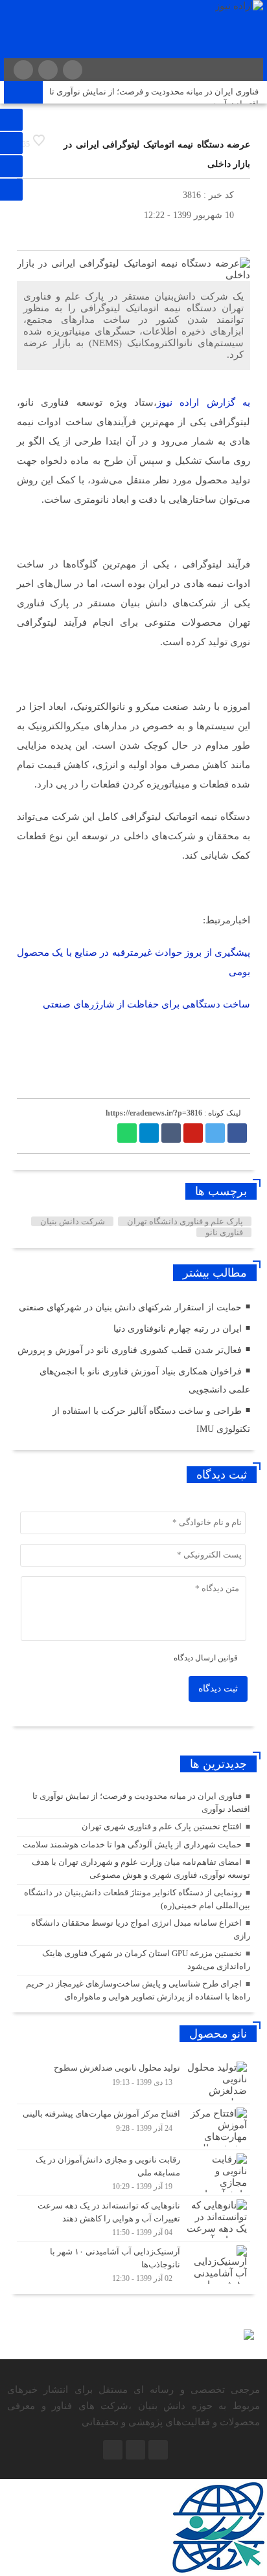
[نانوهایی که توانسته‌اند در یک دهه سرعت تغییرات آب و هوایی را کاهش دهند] (133, 2219)
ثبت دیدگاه (218, 1689)
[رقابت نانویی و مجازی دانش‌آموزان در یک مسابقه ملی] (133, 2173)
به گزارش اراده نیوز (203, 402)
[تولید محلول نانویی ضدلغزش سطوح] (133, 2081)
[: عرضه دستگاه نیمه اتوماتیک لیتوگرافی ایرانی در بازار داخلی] (30, 235)
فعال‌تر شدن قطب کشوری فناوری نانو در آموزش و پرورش (130, 1350)
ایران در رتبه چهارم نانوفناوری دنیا (178, 1329)
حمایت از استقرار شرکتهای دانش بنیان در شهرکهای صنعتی (130, 1307)
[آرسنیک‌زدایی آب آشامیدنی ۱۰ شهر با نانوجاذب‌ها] (133, 2263)
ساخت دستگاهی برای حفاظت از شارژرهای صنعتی (146, 1004)
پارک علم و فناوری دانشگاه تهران (185, 1221)
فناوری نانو (224, 1232)
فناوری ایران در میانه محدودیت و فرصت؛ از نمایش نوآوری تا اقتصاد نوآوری (154, 98)
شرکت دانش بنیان (73, 1221)
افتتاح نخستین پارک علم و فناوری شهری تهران (162, 1826)
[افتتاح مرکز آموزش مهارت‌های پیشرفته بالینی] (133, 2127)
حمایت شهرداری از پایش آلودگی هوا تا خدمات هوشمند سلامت (132, 1844)
